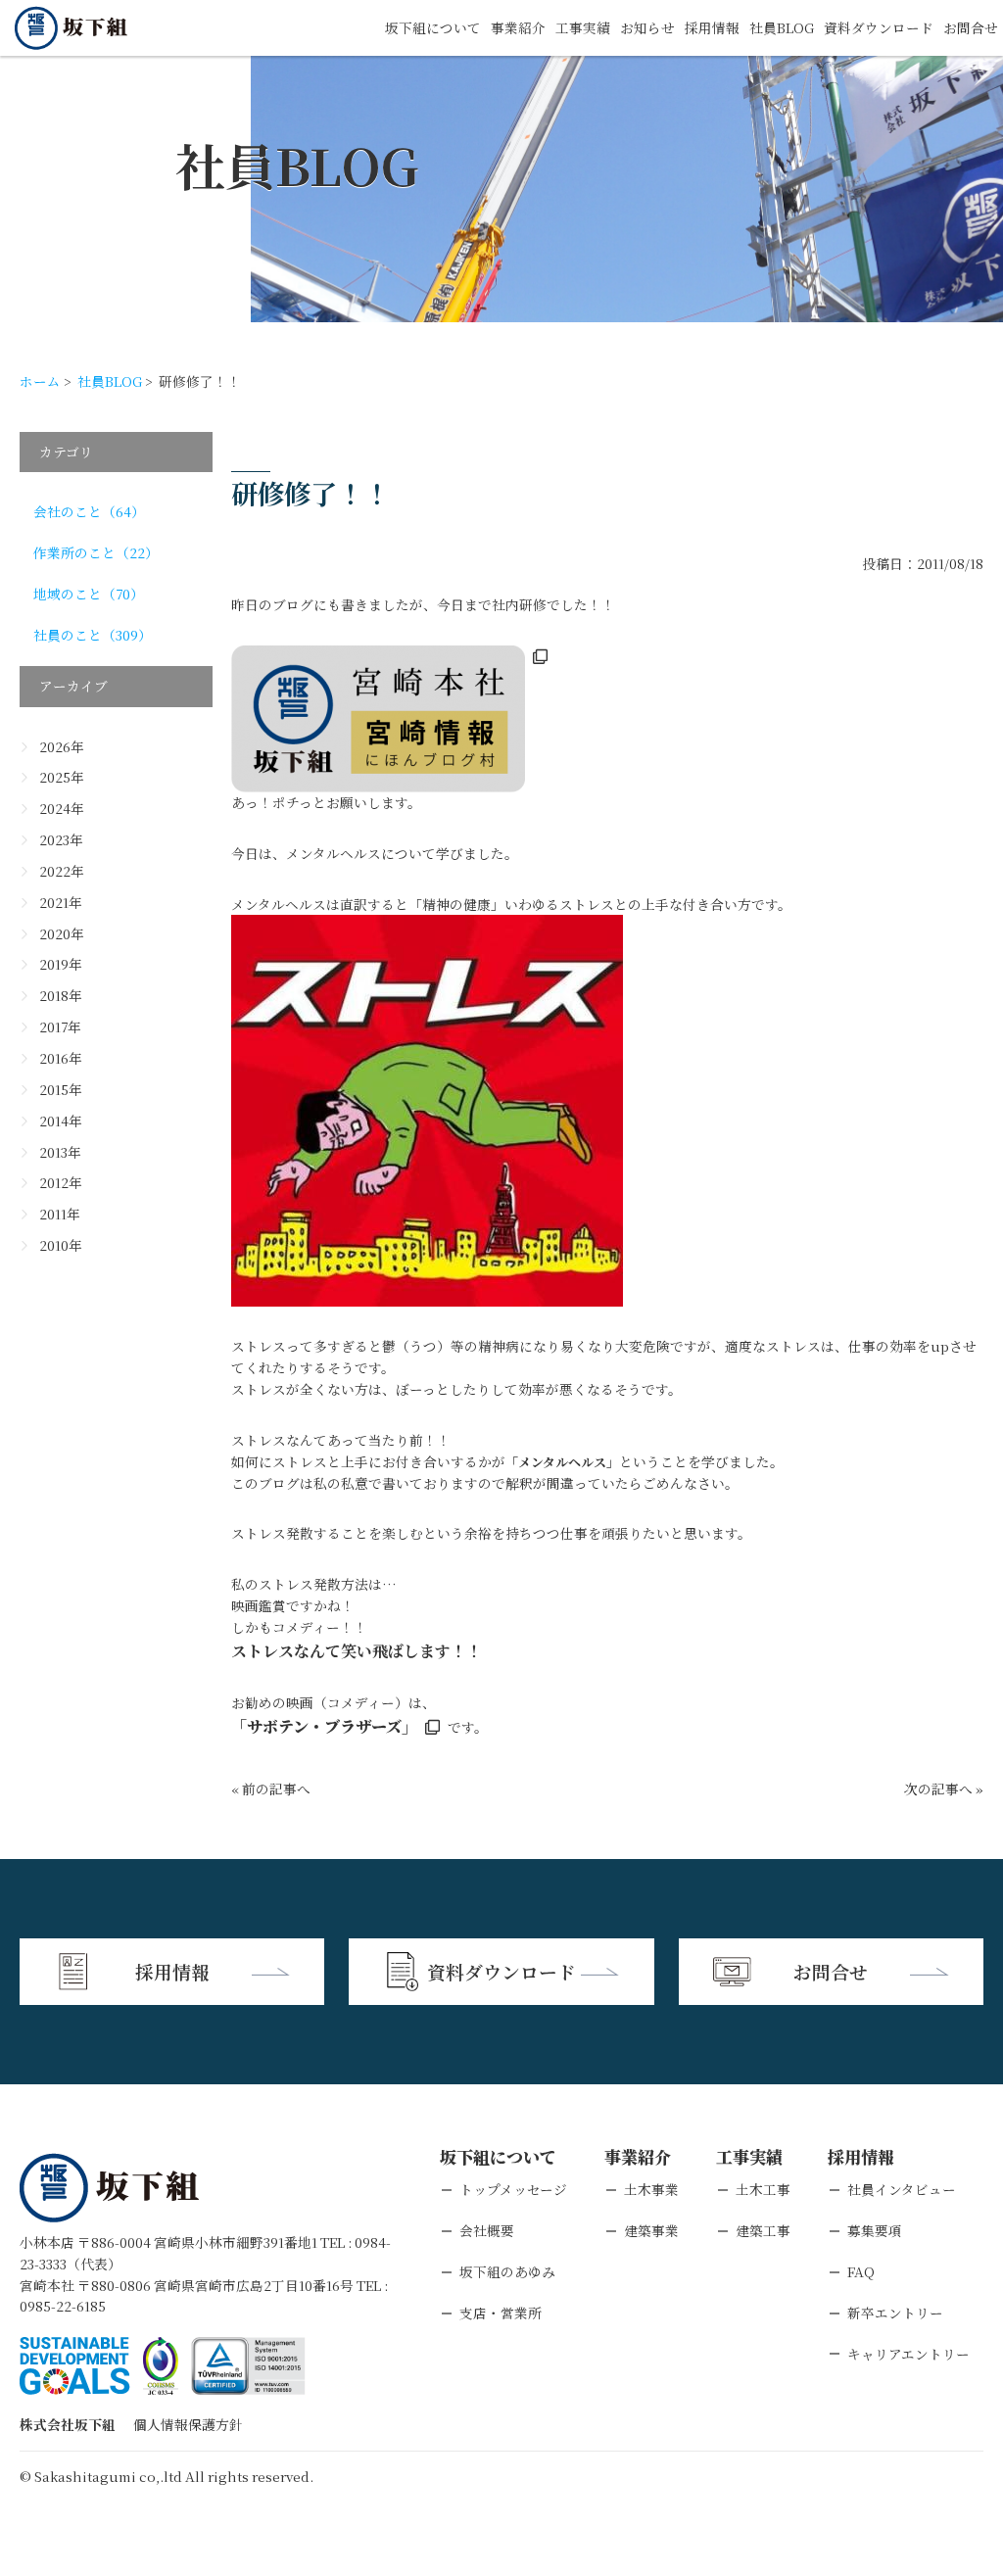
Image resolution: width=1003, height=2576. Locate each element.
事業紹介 (518, 27)
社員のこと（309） (93, 635)
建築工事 (763, 2230)
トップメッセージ (513, 2189)
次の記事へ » (944, 1789)
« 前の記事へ (271, 1789)
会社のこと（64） (89, 511)
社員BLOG (782, 27)
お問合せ (971, 27)
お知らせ (647, 27)
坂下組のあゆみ (507, 2271)
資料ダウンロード (879, 27)
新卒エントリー (895, 2313)
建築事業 (651, 2230)
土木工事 (763, 2189)
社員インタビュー (902, 2189)
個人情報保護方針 (188, 2424)
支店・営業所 (501, 2313)
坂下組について (433, 27)
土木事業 (651, 2189)
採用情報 (712, 27)
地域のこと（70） (89, 594)
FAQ (861, 2271)
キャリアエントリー (908, 2354)
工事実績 (583, 27)
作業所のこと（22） (96, 552)
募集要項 (875, 2230)
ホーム (40, 381)
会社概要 (487, 2230)
